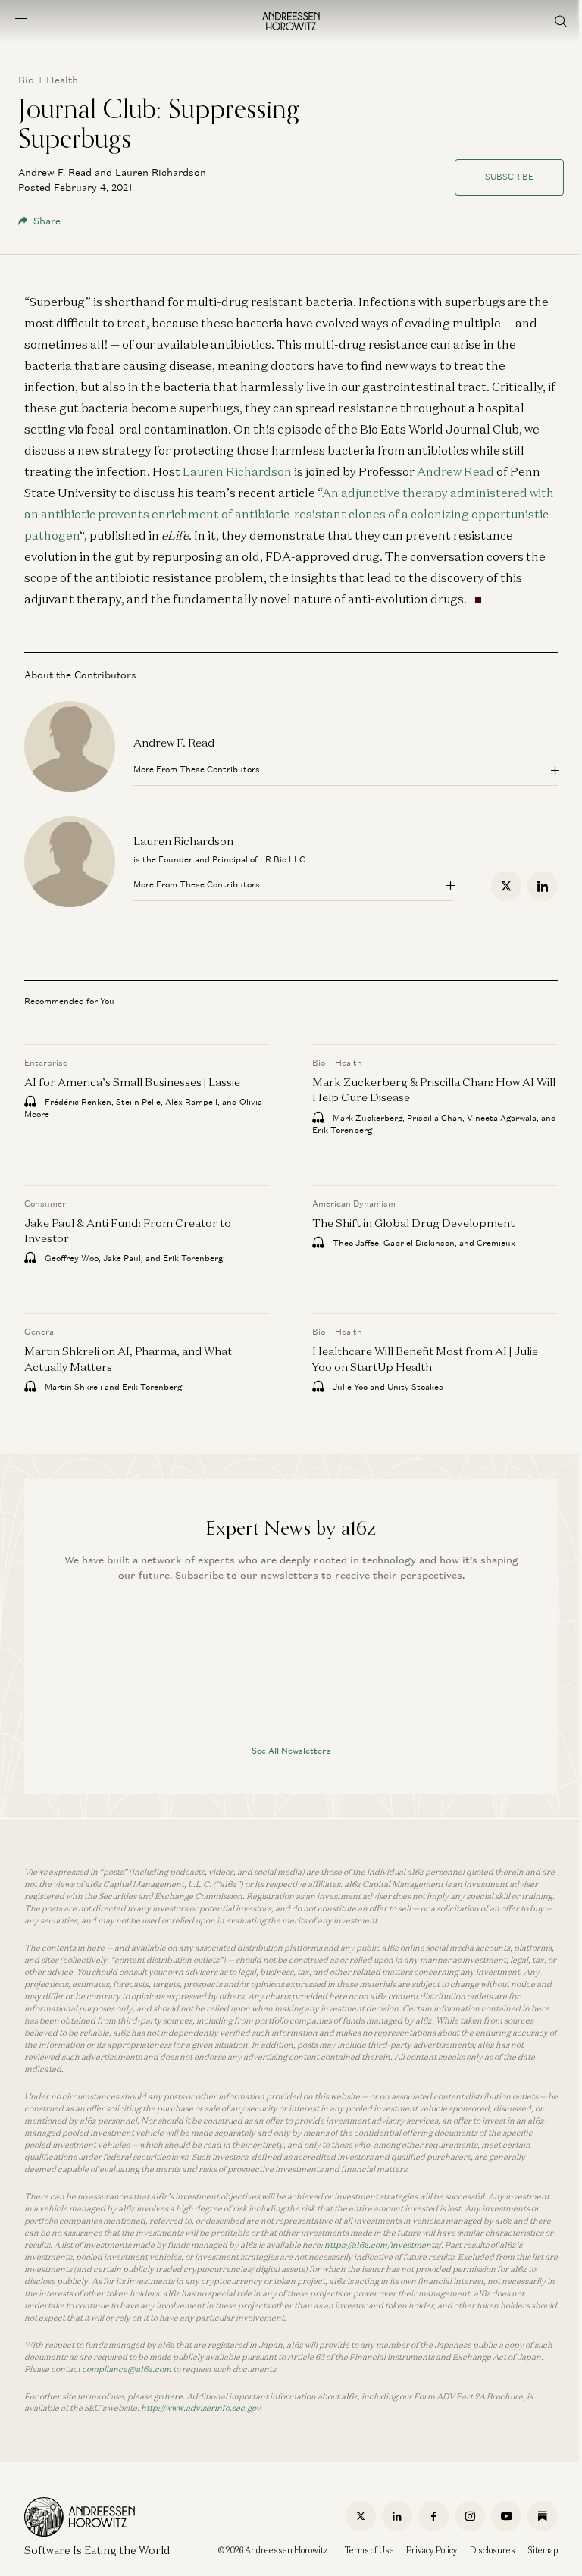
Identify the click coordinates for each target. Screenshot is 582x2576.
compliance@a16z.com (127, 2369)
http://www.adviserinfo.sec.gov (200, 2408)
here (174, 2396)
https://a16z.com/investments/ (383, 2245)
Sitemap (543, 2550)
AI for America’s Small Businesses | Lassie (132, 1082)
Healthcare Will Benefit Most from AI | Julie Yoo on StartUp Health (425, 1358)
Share (47, 221)
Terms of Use (369, 2550)
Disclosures (493, 2550)
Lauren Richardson (237, 471)
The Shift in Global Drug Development (413, 1222)
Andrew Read (455, 471)
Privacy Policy (432, 2550)
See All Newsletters (291, 1751)
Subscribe (509, 177)
